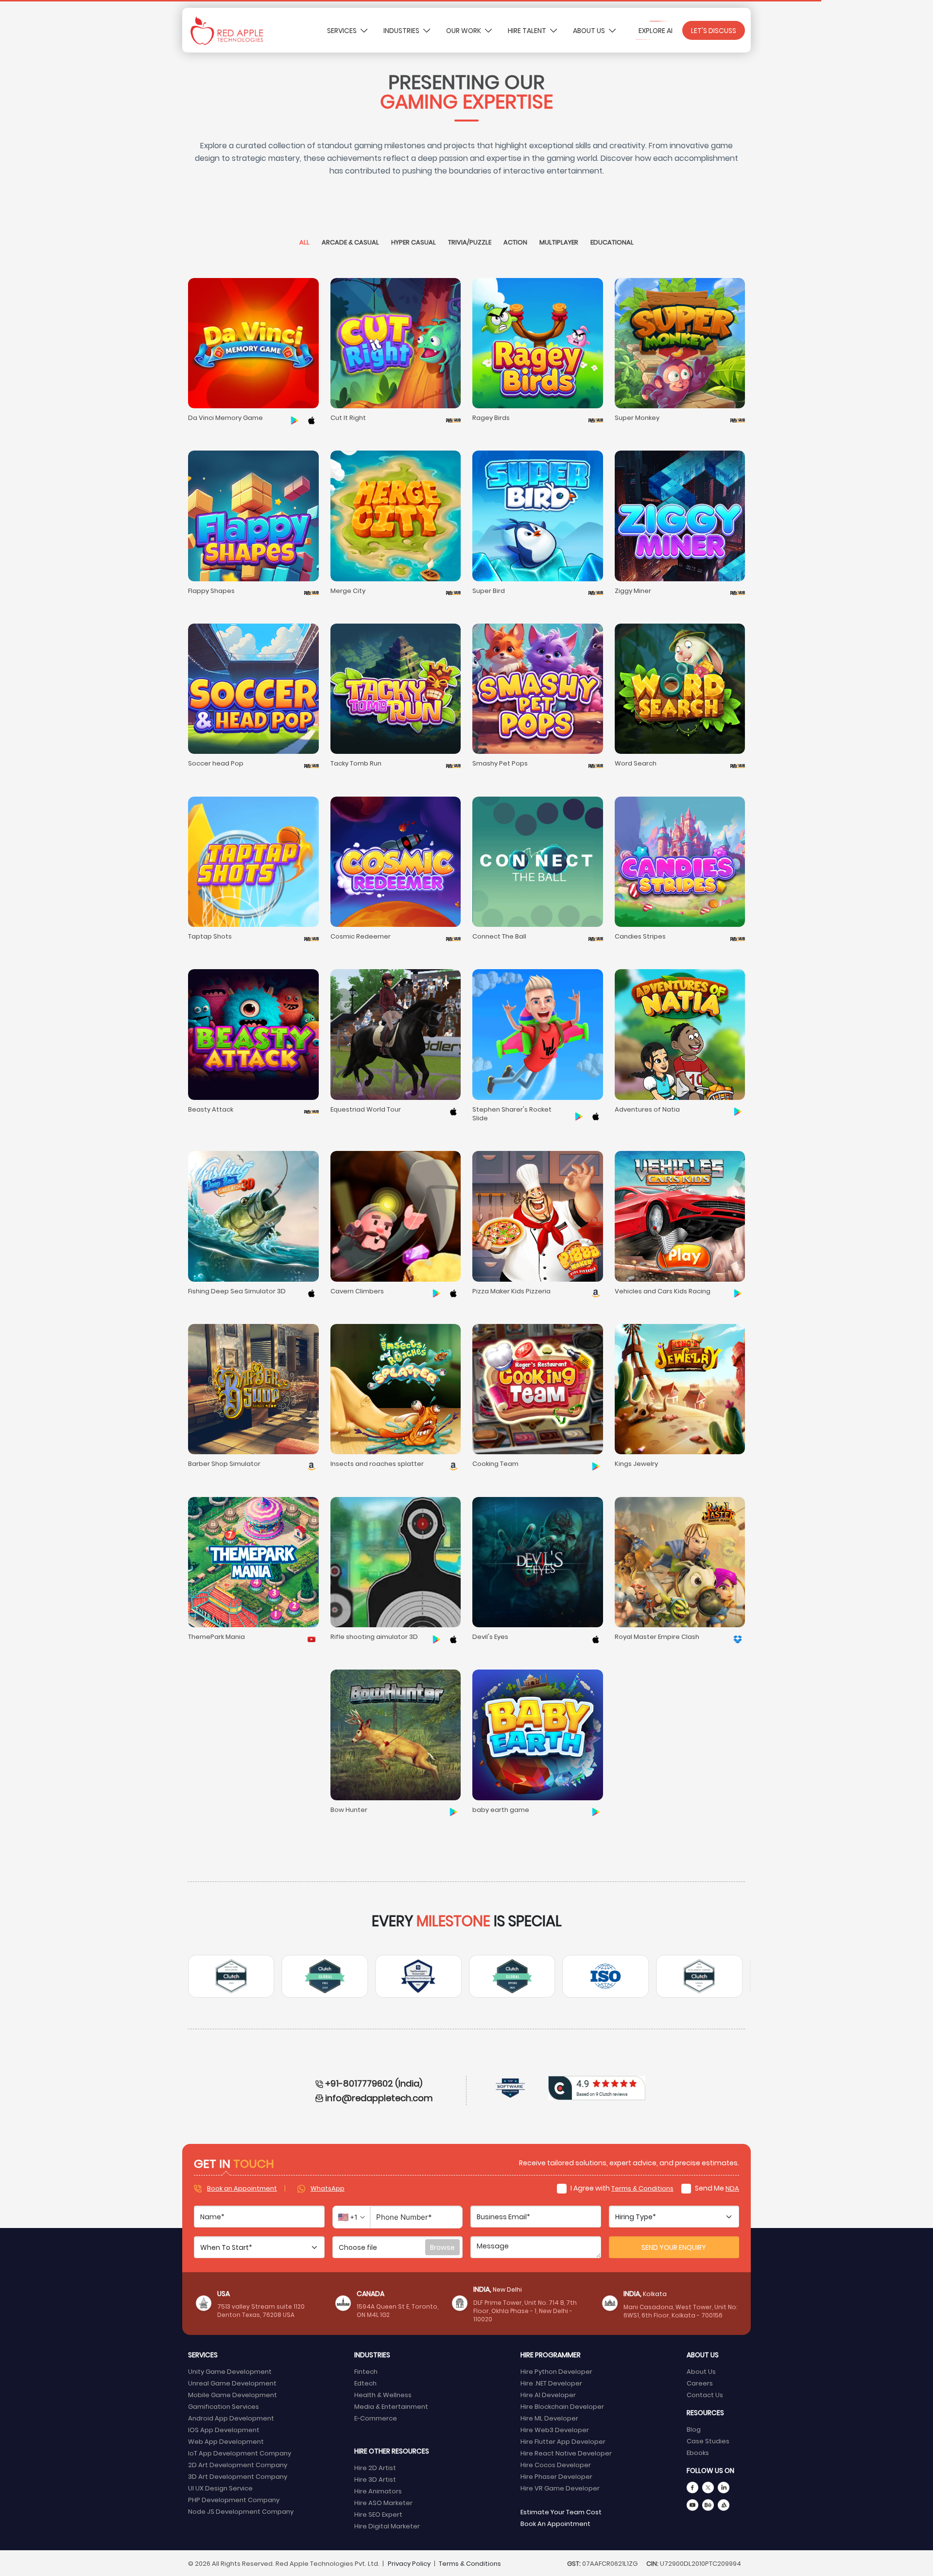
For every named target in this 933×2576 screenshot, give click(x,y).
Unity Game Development (230, 2371)
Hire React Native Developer (566, 2453)
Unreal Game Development (232, 2383)
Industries (402, 30)
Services (343, 30)
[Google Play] (294, 419)
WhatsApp (328, 2188)
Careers (700, 2383)
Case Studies (708, 2441)
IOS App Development (224, 2429)
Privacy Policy (409, 2563)
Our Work (464, 30)
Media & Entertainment (391, 2406)
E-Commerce (376, 2418)
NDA (732, 2188)
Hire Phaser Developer (556, 2476)
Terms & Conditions (642, 2188)
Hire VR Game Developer (560, 2488)
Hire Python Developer (556, 2371)
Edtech (365, 2383)
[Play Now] (311, 1638)
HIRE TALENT (528, 30)
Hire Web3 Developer (555, 2429)
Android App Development (231, 2418)
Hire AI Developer (548, 2394)
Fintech (366, 2371)
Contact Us (705, 2394)
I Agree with (621, 2188)
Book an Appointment (242, 2188)
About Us (590, 30)
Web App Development (226, 2441)
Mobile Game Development (233, 2394)
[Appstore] (311, 419)
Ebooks (698, 2452)
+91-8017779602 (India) (374, 2083)
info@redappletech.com (379, 2097)
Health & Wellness (383, 2394)
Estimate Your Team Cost (561, 2512)
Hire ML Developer (549, 2418)
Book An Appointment (555, 2523)
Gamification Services (224, 2406)
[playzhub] (453, 419)
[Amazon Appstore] (596, 1292)
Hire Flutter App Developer (563, 2441)
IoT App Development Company (240, 2453)
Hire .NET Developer (551, 2383)
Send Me (716, 2188)
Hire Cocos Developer (556, 2464)
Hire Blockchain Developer (562, 2406)
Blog (694, 2429)
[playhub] (596, 592)
